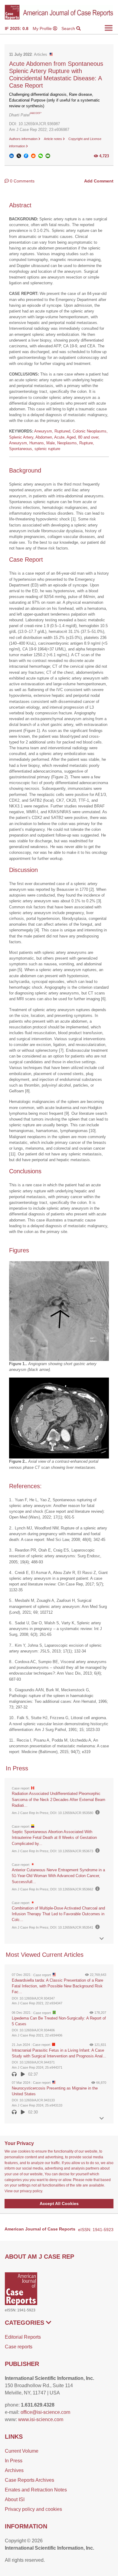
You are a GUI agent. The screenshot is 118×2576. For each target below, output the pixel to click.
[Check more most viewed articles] (102, 2118)
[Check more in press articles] (102, 1939)
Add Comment (99, 181)
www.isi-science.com (41, 2419)
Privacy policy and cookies (33, 2509)
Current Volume (22, 2451)
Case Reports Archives (29, 2480)
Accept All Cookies (59, 2203)
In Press (14, 2461)
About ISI (15, 2499)
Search (69, 28)
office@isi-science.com (45, 2412)
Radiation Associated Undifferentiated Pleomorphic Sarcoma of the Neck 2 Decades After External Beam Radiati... (59, 1799)
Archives (14, 2470)
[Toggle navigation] (109, 28)
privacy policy (31, 2191)
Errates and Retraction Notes (36, 2490)
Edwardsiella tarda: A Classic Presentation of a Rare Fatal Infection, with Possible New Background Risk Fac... (57, 1986)
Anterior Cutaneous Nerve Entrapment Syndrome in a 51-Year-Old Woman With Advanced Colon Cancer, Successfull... (58, 1876)
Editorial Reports (23, 2337)
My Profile (43, 28)
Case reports (19, 2347)
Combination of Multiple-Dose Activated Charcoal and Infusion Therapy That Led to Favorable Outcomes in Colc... (58, 1914)
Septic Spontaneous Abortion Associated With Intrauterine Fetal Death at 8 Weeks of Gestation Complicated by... (54, 1838)
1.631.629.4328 (38, 2405)
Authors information (24, 139)
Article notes (53, 139)
